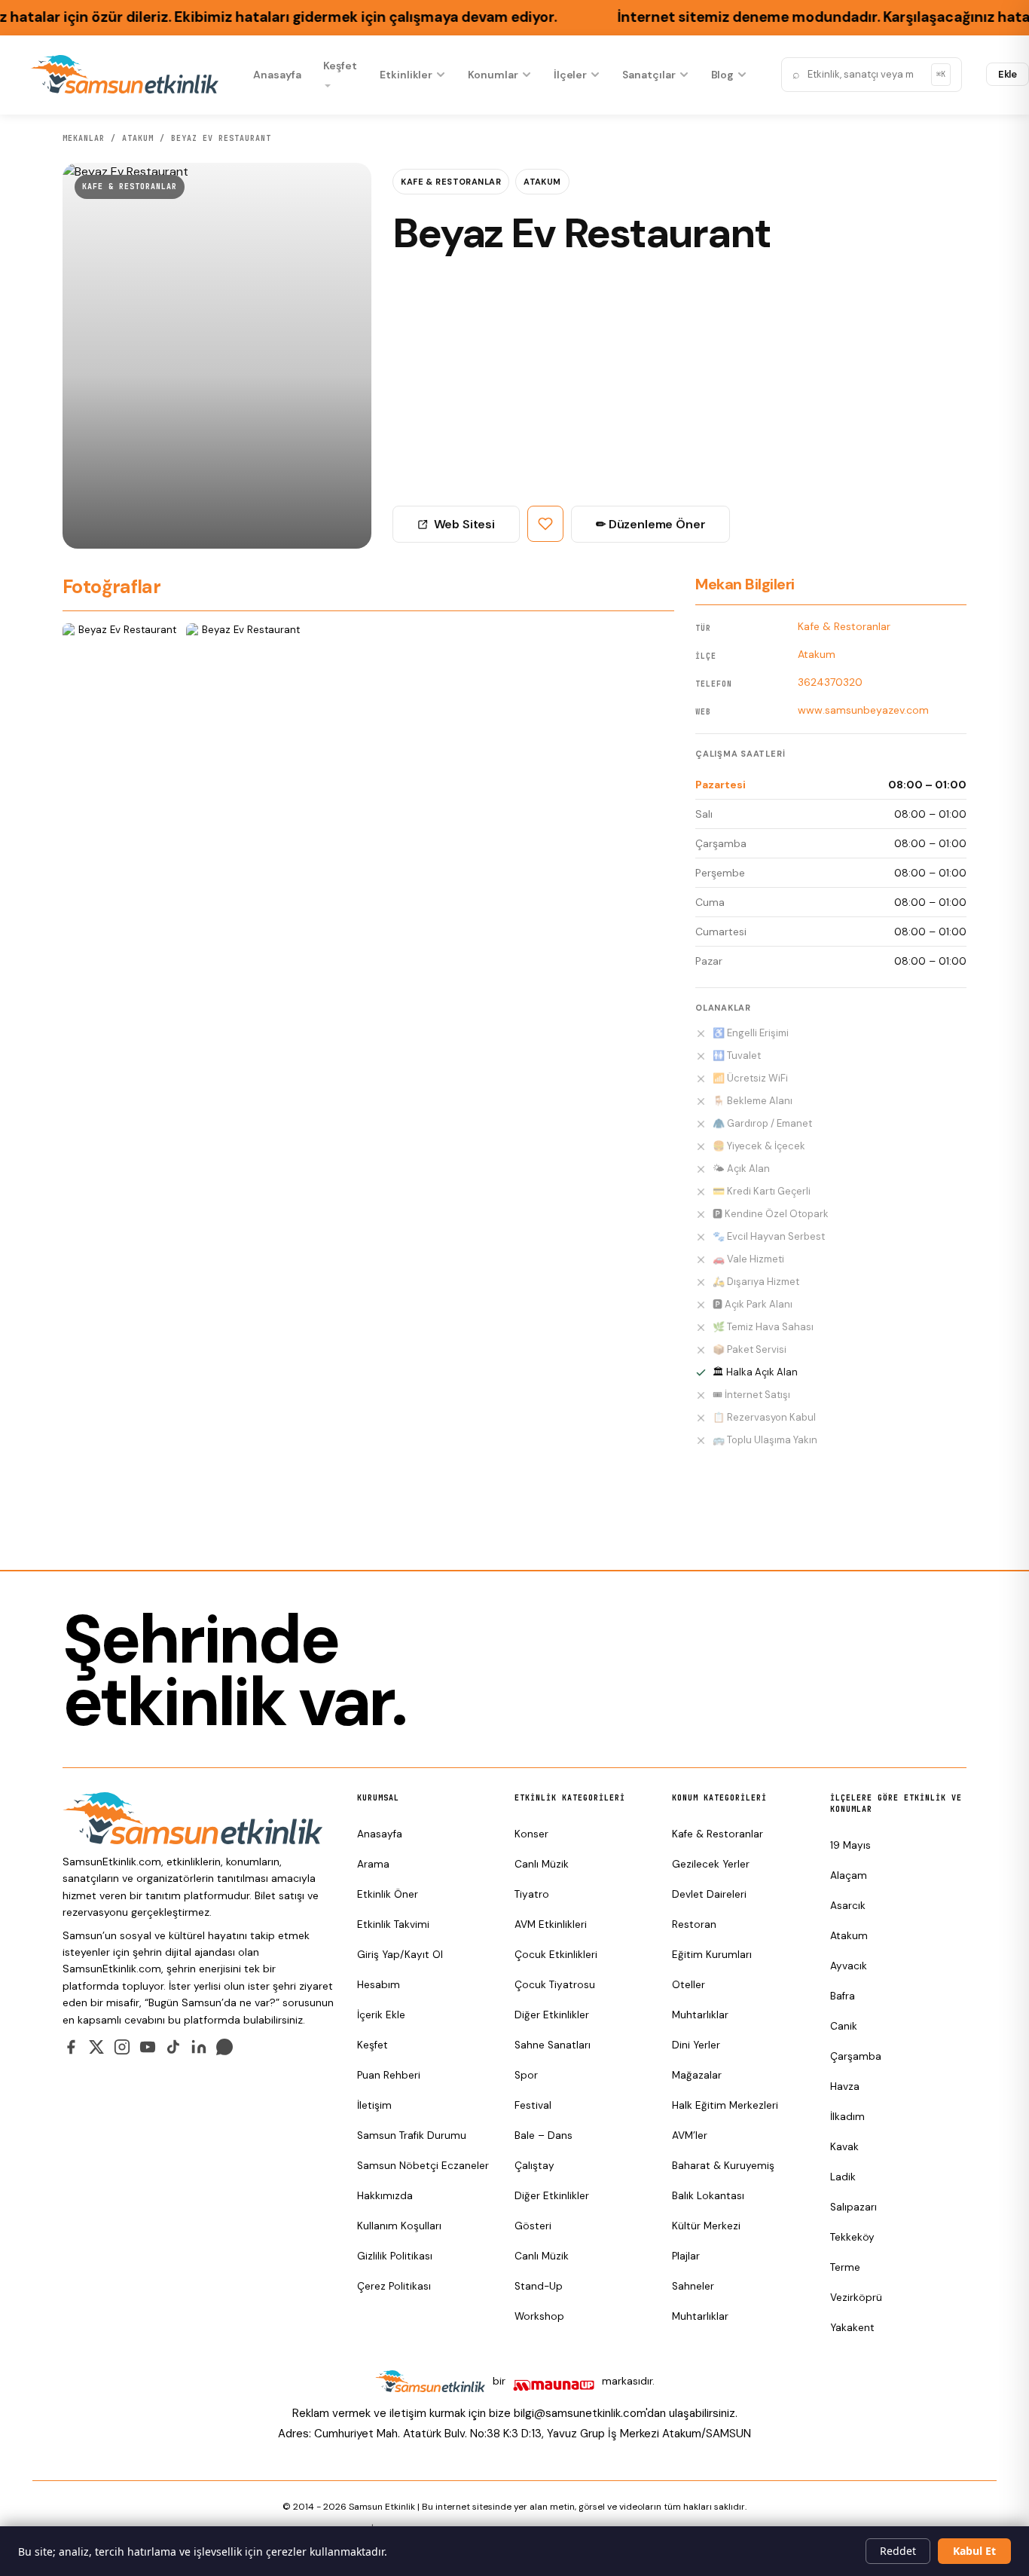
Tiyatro (532, 1894)
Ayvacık (849, 1966)
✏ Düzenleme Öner (650, 524)
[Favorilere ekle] (545, 524)
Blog (723, 75)
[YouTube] (148, 2047)
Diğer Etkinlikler (552, 2015)
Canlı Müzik (542, 1864)
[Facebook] (71, 2047)
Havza (845, 2086)
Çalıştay (534, 2166)
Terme (845, 2267)
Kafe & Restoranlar (130, 187)
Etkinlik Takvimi (393, 1924)
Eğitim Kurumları (712, 1955)
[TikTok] (173, 2047)
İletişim (374, 2105)
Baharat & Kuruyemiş (723, 2166)
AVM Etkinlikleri (551, 1924)
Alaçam (849, 1875)
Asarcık (848, 1906)
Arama (373, 1864)
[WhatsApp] (224, 2047)
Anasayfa (277, 75)
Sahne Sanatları (553, 2045)
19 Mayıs (850, 1845)
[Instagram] (122, 2047)
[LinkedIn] (199, 2047)
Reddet (898, 2551)
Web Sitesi (464, 524)
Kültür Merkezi (706, 2226)
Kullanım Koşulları (399, 2226)
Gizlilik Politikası (395, 2256)
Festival (533, 2105)
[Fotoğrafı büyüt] (121, 667)
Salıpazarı (853, 2207)
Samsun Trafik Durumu (412, 2135)
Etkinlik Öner (388, 1894)
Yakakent (852, 2328)
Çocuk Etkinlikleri (556, 1955)
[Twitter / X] (96, 2047)
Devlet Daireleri (709, 1894)
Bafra (843, 1996)
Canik (844, 2026)
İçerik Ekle (381, 2015)
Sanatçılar (649, 75)
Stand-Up (539, 2286)
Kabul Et (974, 2551)
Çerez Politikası (394, 2286)
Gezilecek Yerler (711, 1864)
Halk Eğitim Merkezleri (725, 2105)
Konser (531, 1834)
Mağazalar (697, 2075)
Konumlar (493, 75)
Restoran (694, 1924)
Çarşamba (856, 2056)
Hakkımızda (385, 2196)
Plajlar (686, 2256)
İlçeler (571, 75)
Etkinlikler (406, 75)
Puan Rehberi (389, 2075)
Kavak (844, 2147)
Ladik (843, 2177)
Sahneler (693, 2286)
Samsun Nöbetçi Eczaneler (423, 2166)
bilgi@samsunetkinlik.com (580, 2413)
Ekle (1008, 74)
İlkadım (847, 2117)
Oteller (689, 1985)
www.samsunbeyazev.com (863, 710)
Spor (526, 2075)
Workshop (539, 2316)
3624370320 (830, 682)
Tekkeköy (852, 2237)
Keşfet (340, 66)
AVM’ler (690, 2135)
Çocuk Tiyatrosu (555, 1985)
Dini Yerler (696, 2045)
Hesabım (379, 1985)
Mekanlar (84, 138)
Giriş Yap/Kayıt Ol (400, 1955)
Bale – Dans (544, 2135)
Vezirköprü (856, 2298)
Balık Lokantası (708, 2196)
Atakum (542, 182)
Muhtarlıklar (700, 2015)
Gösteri (533, 2226)
